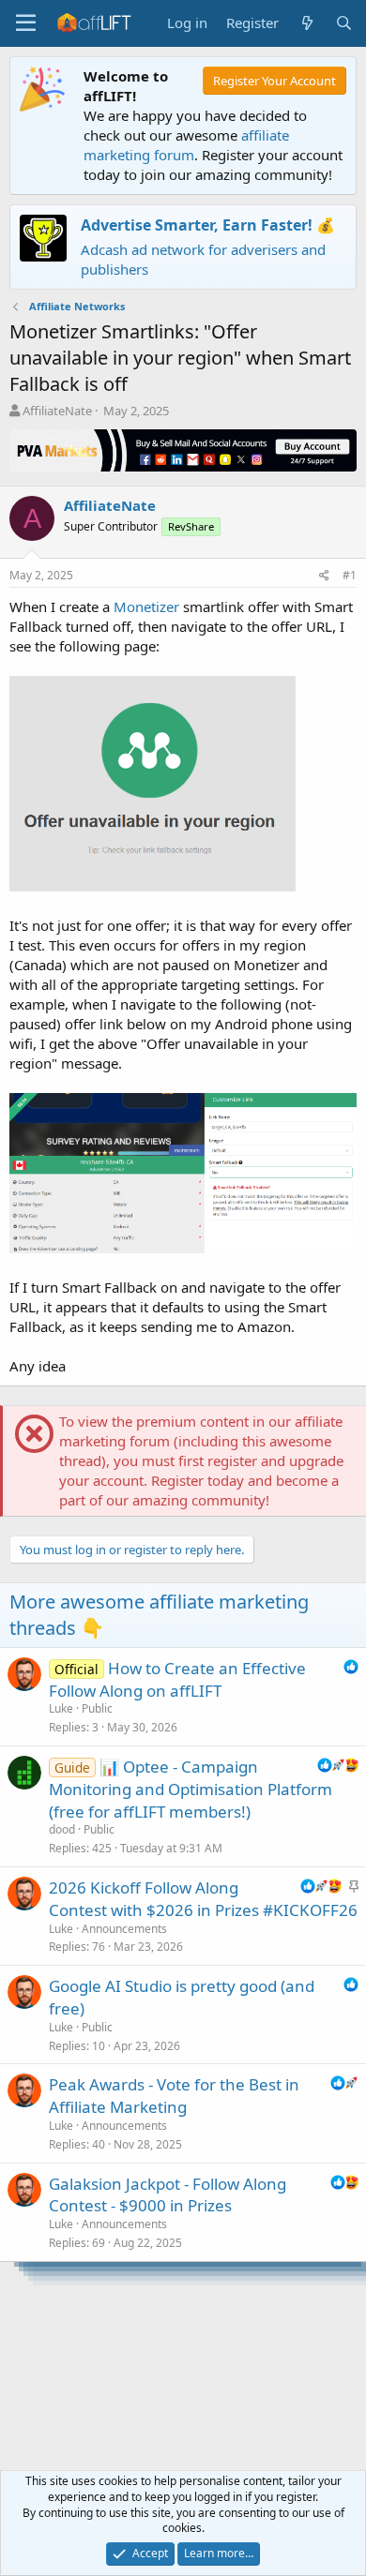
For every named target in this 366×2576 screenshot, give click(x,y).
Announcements (124, 1929)
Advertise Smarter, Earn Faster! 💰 (208, 225)
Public (97, 1708)
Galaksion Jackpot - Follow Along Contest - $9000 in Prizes (168, 2195)
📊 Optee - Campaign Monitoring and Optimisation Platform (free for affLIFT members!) (191, 1789)
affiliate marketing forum (186, 145)
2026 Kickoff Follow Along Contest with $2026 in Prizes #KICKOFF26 (203, 1899)
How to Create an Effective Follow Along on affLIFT (177, 1679)
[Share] (324, 576)
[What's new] (306, 23)
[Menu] (26, 23)
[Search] (344, 23)
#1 (350, 575)
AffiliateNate (57, 411)
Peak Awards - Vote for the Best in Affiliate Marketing (174, 2096)
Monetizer (146, 607)
